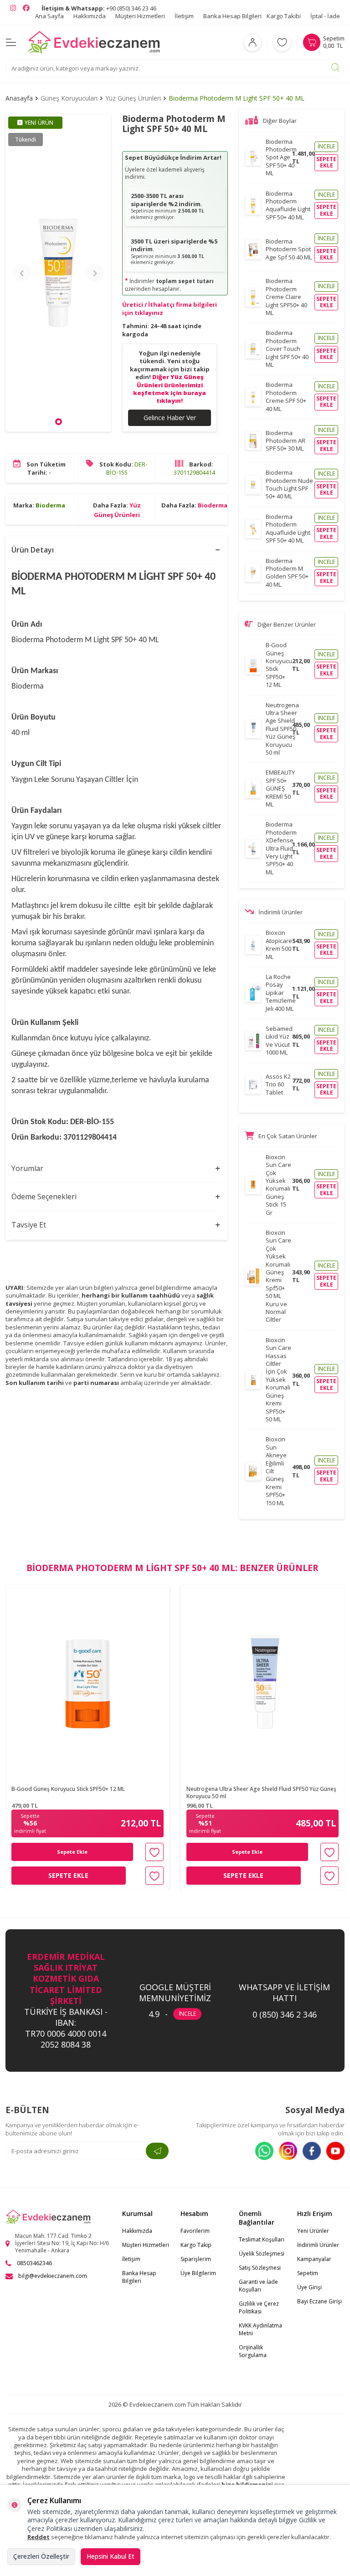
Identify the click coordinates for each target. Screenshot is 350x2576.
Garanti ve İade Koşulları (258, 2286)
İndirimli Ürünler (318, 2245)
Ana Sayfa (49, 16)
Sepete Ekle (72, 1852)
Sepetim (308, 2273)
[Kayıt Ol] (157, 2151)
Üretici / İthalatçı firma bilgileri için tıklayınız (170, 308)
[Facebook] (312, 2151)
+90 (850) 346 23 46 (99, 8)
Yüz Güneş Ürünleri (133, 98)
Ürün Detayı (33, 550)
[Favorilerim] (282, 42)
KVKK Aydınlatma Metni (260, 2329)
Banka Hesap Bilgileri (232, 16)
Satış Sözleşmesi (260, 2268)
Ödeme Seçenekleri (44, 1197)
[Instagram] (288, 2151)
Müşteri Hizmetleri (140, 16)
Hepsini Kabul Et (111, 2556)
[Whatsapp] (264, 2151)
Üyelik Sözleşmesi (262, 2254)
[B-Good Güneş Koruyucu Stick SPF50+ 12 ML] (87, 1683)
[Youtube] (335, 2151)
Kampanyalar (314, 2259)
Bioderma (50, 505)
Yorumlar (27, 1168)
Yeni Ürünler (313, 2231)
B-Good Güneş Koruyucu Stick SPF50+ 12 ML (68, 1789)
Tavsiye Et (29, 1225)
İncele (326, 146)
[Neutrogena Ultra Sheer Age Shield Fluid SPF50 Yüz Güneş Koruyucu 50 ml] (262, 1683)
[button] (59, 422)
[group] (58, 273)
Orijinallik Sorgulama (253, 2351)
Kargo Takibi (284, 16)
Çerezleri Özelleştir (41, 2556)
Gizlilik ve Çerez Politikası (259, 2307)
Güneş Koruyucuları (69, 98)
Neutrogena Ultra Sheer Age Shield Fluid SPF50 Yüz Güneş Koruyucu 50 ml (261, 1793)
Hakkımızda (90, 16)
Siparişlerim (196, 2259)
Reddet (39, 2537)
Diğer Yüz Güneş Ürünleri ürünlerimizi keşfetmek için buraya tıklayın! (170, 389)
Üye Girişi (309, 2287)
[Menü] (11, 42)
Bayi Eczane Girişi (319, 2301)
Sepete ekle (326, 162)
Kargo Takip (196, 2245)
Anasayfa (19, 98)
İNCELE (187, 2014)
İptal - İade (325, 16)
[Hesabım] (252, 42)
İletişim (184, 16)
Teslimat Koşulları (262, 2239)
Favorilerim (195, 2231)
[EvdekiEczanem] (94, 42)
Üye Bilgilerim (198, 2273)
